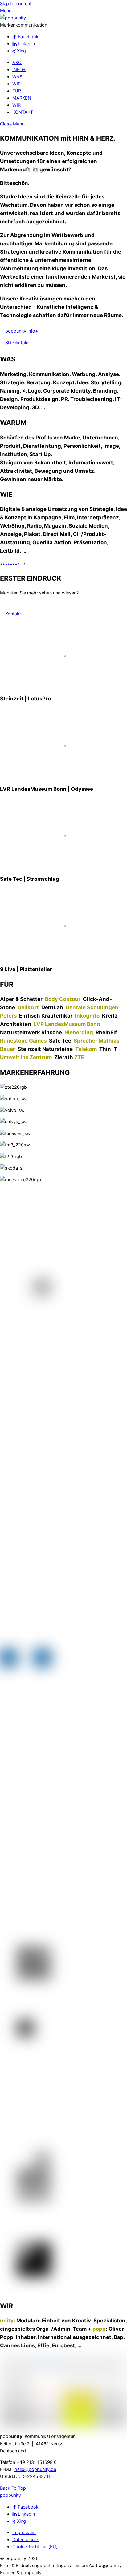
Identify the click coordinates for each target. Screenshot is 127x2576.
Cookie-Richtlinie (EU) (35, 2547)
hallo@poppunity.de (35, 2469)
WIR (16, 105)
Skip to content (16, 4)
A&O (17, 62)
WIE (16, 84)
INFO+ (19, 69)
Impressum (24, 2532)
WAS (17, 77)
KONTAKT (23, 112)
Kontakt (13, 614)
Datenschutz (25, 2539)
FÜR (17, 91)
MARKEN (22, 98)
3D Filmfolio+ (19, 343)
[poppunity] (13, 18)
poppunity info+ (22, 331)
